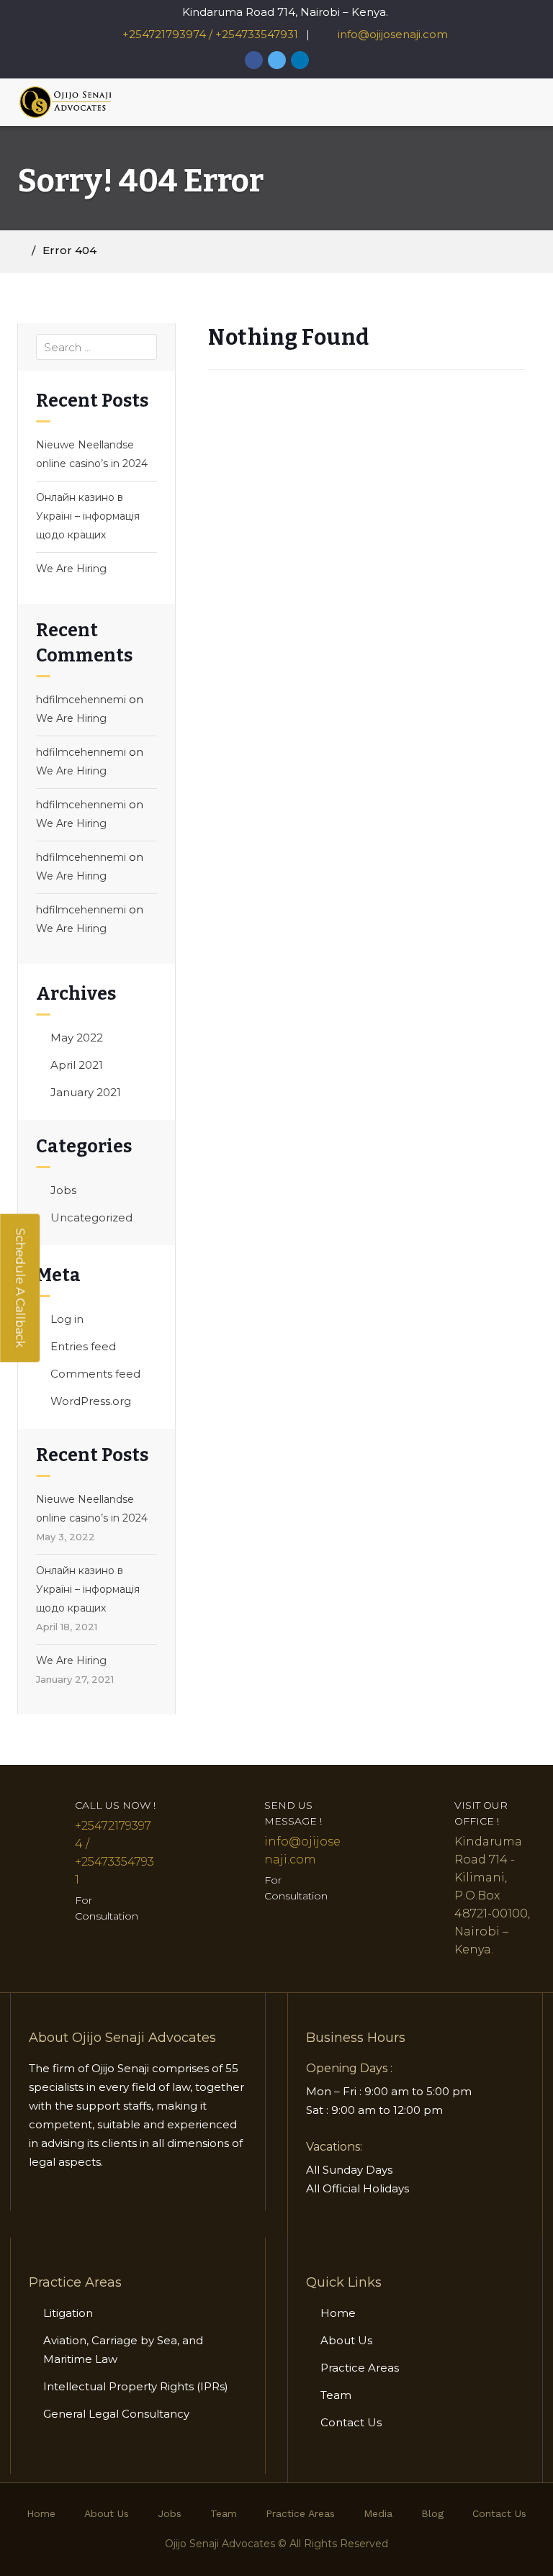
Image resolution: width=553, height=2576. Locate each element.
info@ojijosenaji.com (391, 34)
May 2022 (77, 1038)
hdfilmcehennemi (81, 700)
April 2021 (77, 1065)
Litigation (68, 2313)
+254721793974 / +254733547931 (210, 34)
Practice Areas (360, 2368)
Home (338, 2313)
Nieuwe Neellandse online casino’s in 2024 (92, 454)
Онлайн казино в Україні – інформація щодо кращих (88, 516)
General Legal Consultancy (116, 2414)
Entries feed (83, 1346)
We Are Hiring (71, 569)
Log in (67, 1319)
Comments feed (95, 1374)
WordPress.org (91, 1401)
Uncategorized (91, 1217)
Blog (432, 2513)
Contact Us (351, 2422)
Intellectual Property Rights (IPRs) (137, 2386)
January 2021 (86, 1092)
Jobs (63, 1190)
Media (378, 2513)
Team (336, 2395)
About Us (346, 2340)
